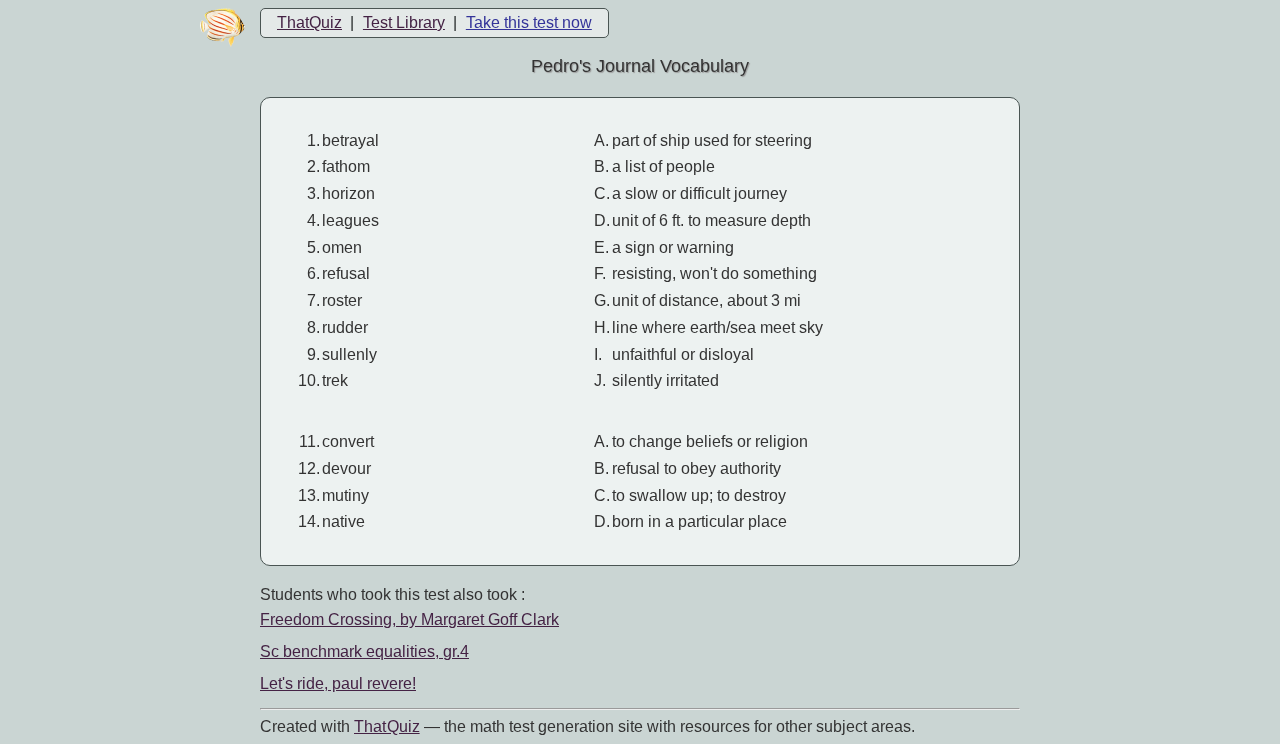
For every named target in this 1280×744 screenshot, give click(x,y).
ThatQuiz (309, 22)
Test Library (404, 22)
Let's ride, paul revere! (338, 683)
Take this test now (529, 22)
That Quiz (387, 726)
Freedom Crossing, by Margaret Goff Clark (409, 619)
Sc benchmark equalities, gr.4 (364, 651)
